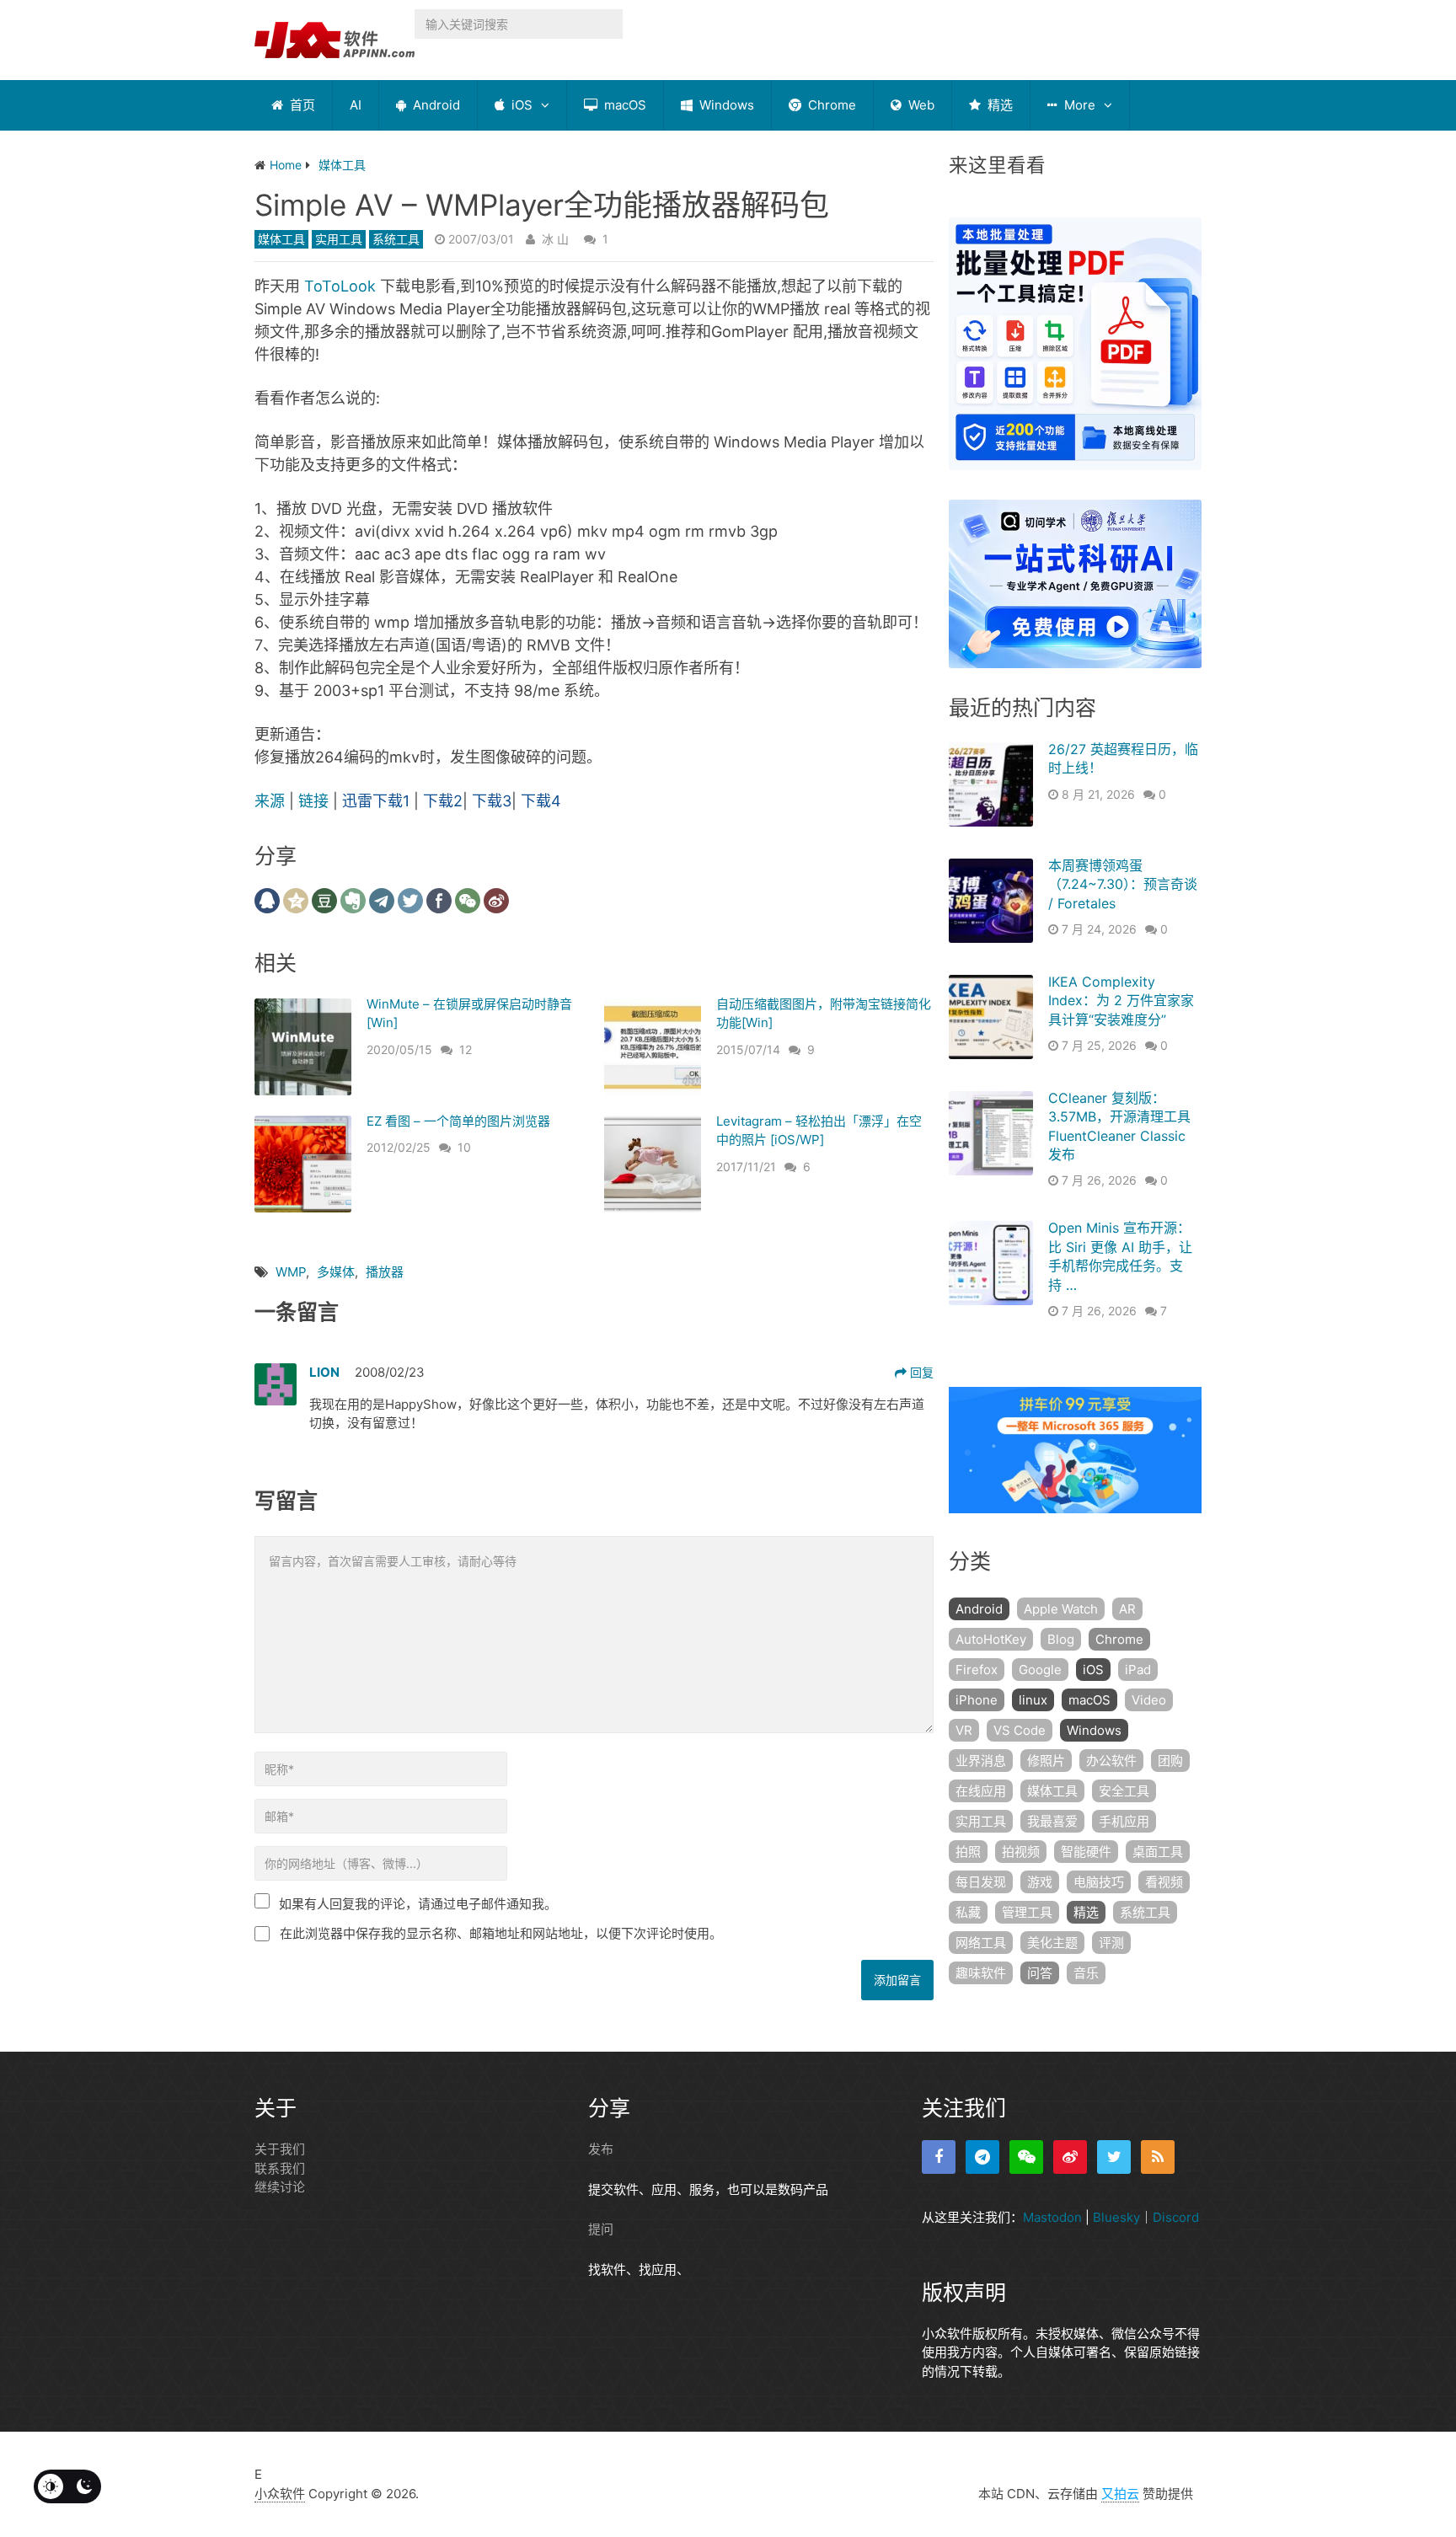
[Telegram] (982, 2157)
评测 (1111, 1943)
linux (1033, 1700)
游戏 (1040, 1882)
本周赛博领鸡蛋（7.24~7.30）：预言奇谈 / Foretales (1123, 884)
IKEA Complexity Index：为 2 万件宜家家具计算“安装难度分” (1121, 1001)
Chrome (830, 105)
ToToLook (340, 286)
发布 (601, 2149)
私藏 (968, 1912)
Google (1040, 1670)
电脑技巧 (1099, 1882)
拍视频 (1021, 1852)
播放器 (385, 1272)
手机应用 (1124, 1821)
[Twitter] (1114, 2157)
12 (466, 1049)
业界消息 (981, 1761)
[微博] (1070, 2157)
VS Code (1020, 1730)
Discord (1176, 2217)
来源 (270, 801)
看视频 (1164, 1882)
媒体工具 (281, 239)
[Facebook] (939, 2157)
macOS (624, 105)
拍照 (968, 1852)
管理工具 (1027, 1912)
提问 (601, 2229)
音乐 (1086, 1973)
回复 (920, 1372)
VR (964, 1730)
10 (464, 1147)
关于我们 (280, 2149)
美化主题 (1052, 1943)
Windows (725, 105)
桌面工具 (1158, 1852)
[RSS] (1158, 2157)
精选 (998, 105)
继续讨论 (280, 2187)
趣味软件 (981, 1973)
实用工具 (339, 239)
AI (356, 105)
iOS (520, 105)
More (1078, 105)
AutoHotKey (991, 1639)
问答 (1040, 1973)
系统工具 (396, 239)
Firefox (977, 1670)
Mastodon (1052, 2217)
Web (920, 105)
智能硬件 (1086, 1852)
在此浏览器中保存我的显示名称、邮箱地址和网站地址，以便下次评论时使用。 (501, 1933)
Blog (1061, 1639)
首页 (301, 105)
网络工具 (981, 1943)
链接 (316, 801)
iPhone (977, 1700)
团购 (1170, 1761)
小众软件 (280, 2494)
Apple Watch (1061, 1609)
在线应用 (981, 1791)
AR (1127, 1609)
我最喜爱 (1052, 1821)
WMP (291, 1272)
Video (1149, 1700)
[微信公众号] (1026, 2157)
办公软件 (1111, 1761)
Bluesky (1116, 2217)
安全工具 (1124, 1791)
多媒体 (336, 1272)
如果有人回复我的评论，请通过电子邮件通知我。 (418, 1904)
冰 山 (555, 239)
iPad (1138, 1670)
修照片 (1046, 1761)
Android (435, 105)
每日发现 (981, 1882)
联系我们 (280, 2168)
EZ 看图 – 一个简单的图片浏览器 (458, 1121)
